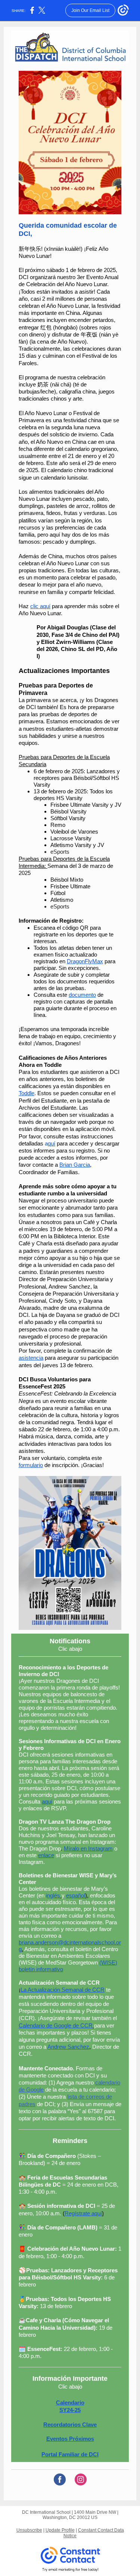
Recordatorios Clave (70, 2425)
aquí (47, 1801)
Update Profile (60, 2530)
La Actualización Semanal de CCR (63, 1990)
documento (82, 995)
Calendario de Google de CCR (56, 2025)
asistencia (31, 1358)
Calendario (70, 2403)
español (76, 1895)
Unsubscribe (29, 2530)
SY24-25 (70, 2410)
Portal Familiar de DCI (70, 2454)
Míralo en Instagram (88, 1848)
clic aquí (40, 606)
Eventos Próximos (70, 2439)
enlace (46, 1855)
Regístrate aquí (83, 2213)
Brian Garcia (75, 1165)
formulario (31, 1465)
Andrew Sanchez (68, 2047)
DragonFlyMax (85, 961)
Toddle (27, 1093)
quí (52, 1143)
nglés (54, 1895)
